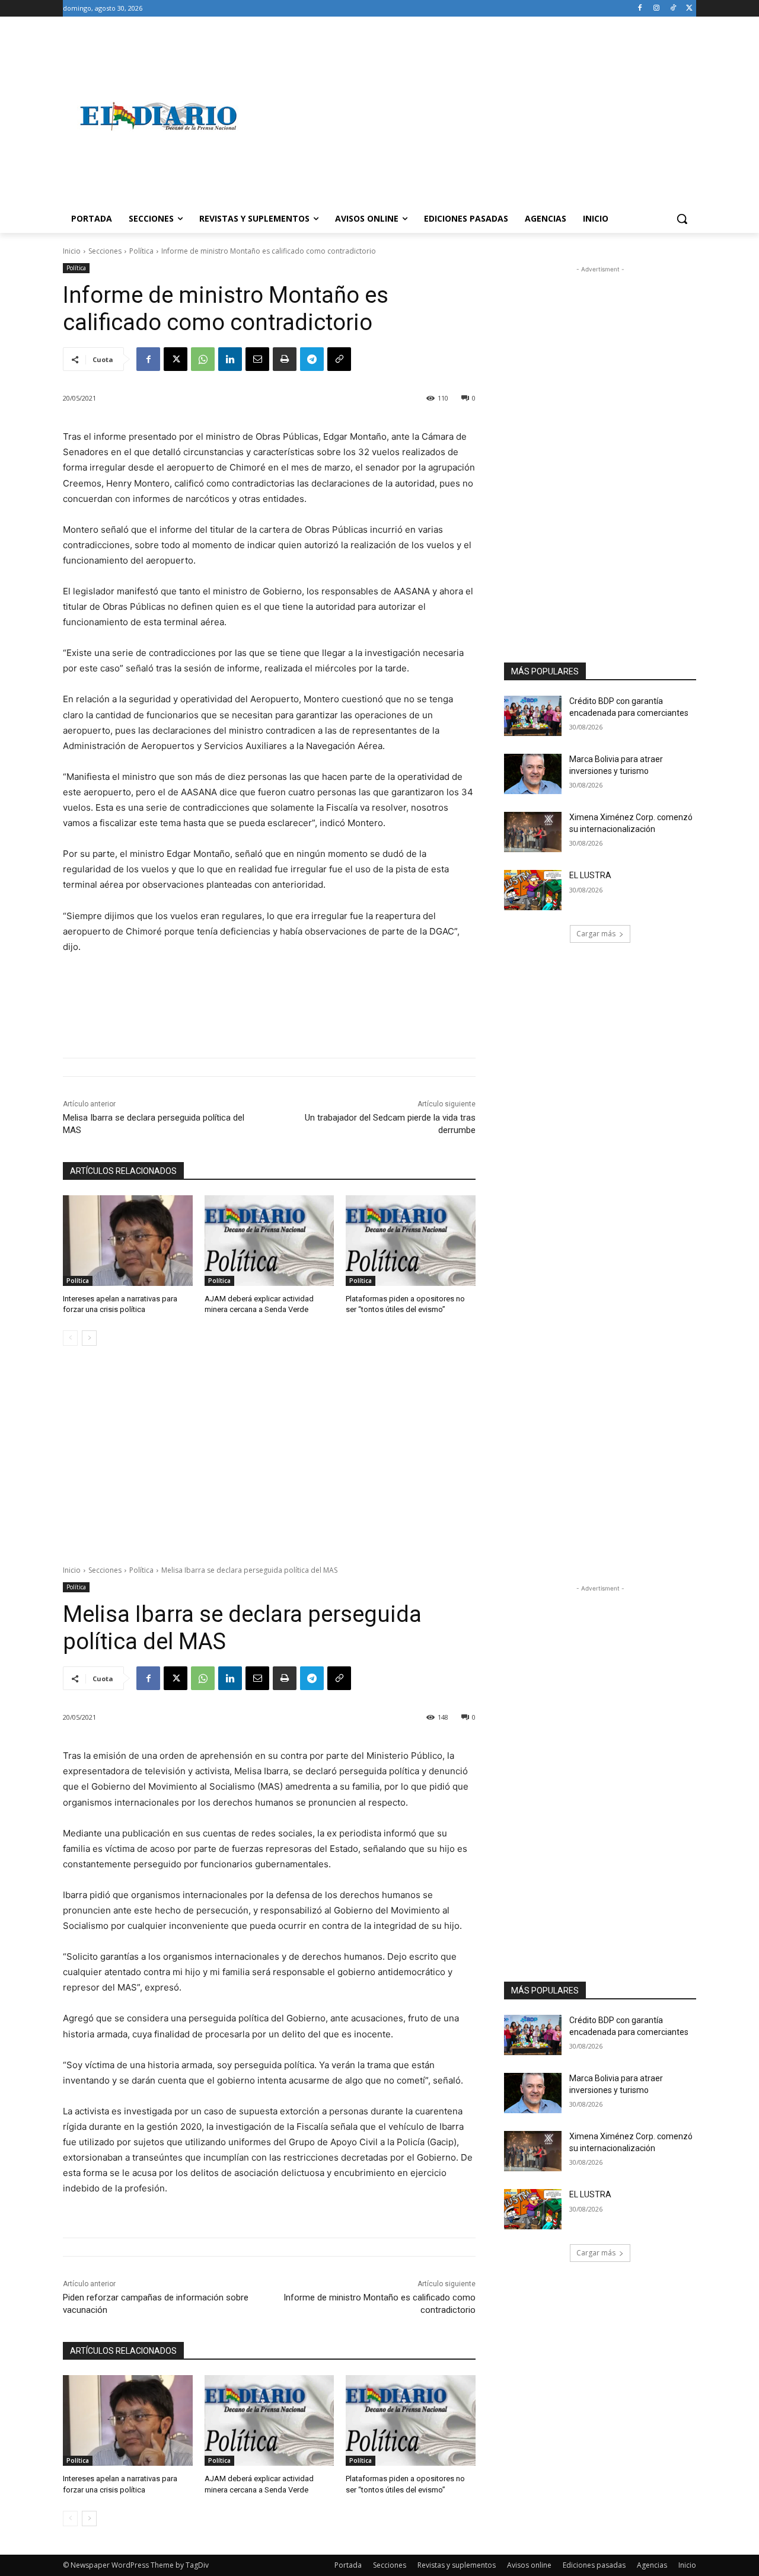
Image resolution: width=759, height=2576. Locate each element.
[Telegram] (312, 359)
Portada (348, 2565)
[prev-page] (70, 1338)
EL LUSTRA (590, 875)
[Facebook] (640, 9)
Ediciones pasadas (594, 2565)
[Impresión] (285, 359)
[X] (689, 9)
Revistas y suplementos (457, 2565)
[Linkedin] (230, 359)
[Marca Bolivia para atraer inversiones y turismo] (533, 774)
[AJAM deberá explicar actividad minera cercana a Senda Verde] (270, 1241)
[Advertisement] (474, 116)
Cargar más (596, 934)
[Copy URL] (339, 359)
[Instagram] (657, 9)
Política (141, 251)
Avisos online (529, 2565)
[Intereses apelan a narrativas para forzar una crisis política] (128, 1241)
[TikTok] (673, 9)
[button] (682, 219)
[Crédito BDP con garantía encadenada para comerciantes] (533, 716)
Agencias (652, 2565)
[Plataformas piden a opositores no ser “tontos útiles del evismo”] (411, 1241)
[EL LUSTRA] (533, 890)
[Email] (257, 359)
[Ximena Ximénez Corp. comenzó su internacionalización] (533, 832)
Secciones (105, 251)
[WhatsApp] (203, 359)
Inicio (72, 251)
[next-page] (89, 1338)
